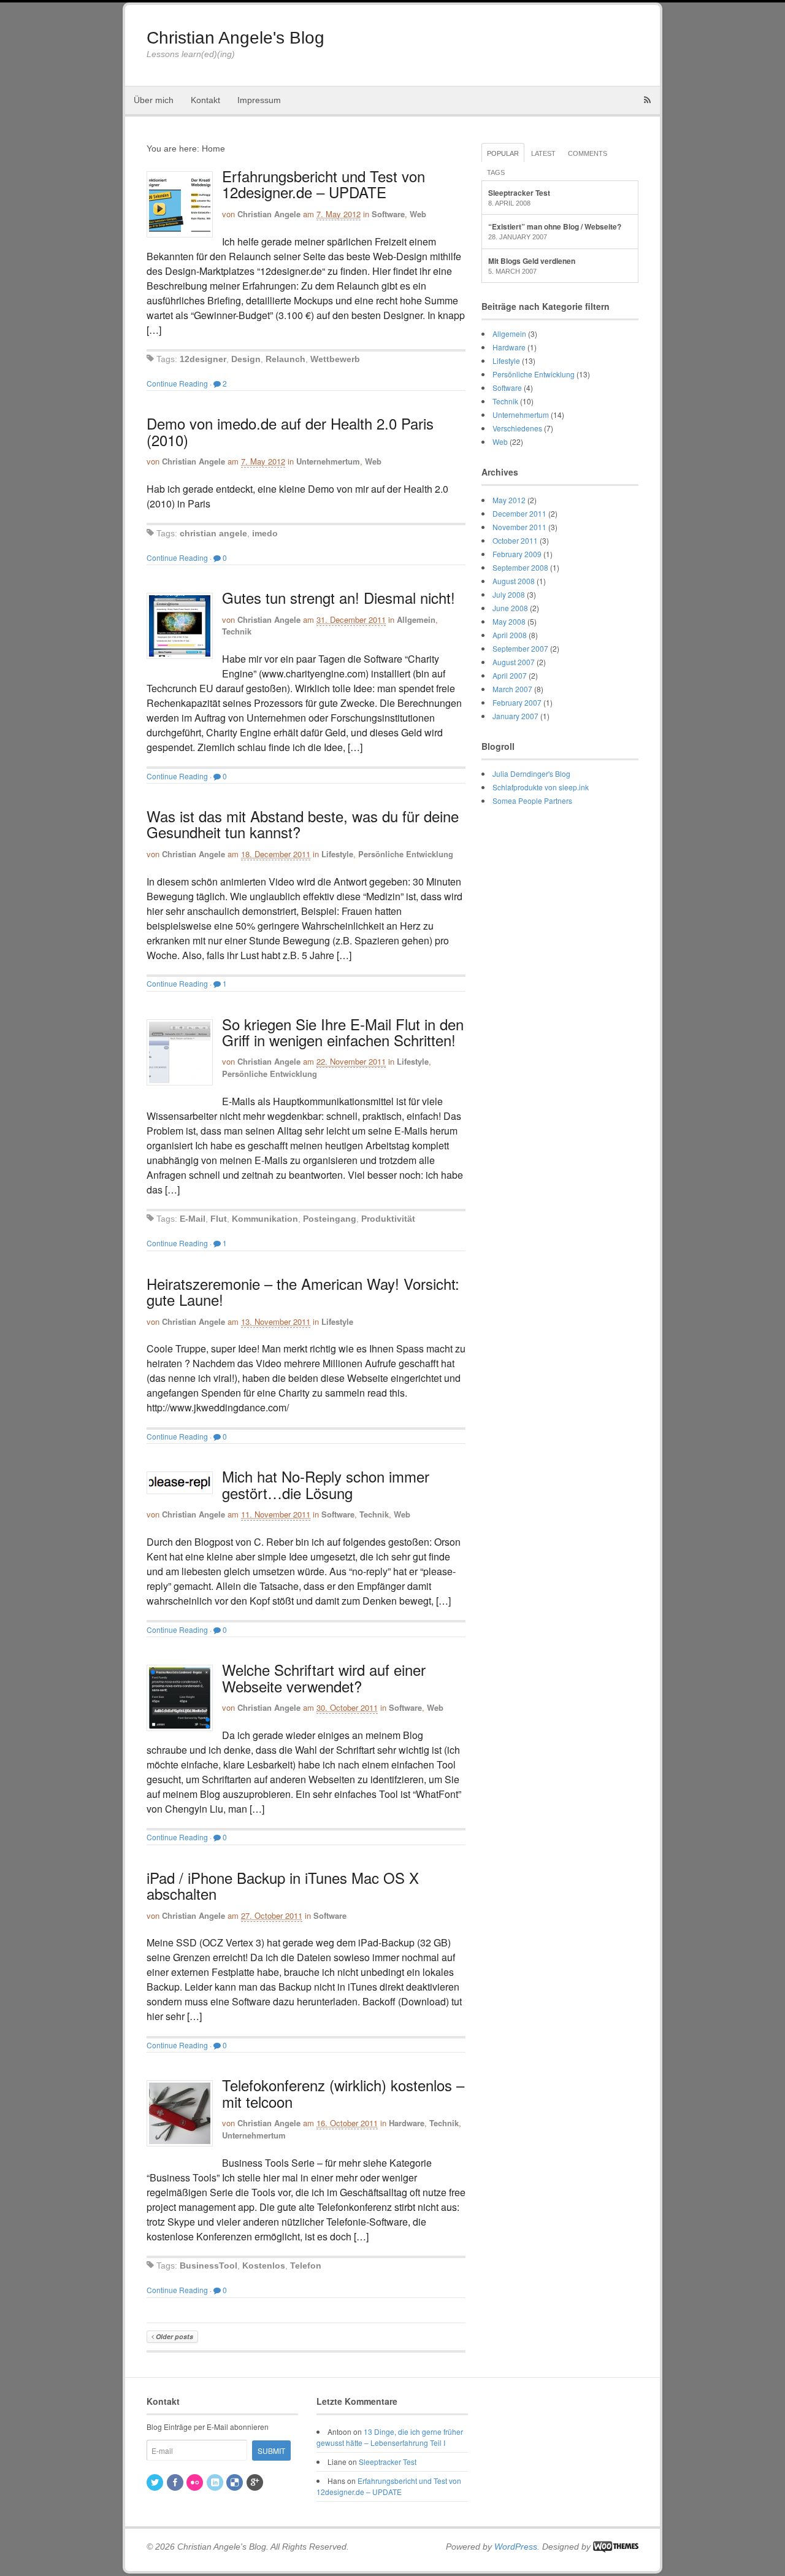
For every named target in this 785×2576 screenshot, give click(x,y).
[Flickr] (196, 2482)
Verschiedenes (517, 428)
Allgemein (416, 619)
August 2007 (514, 662)
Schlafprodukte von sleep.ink (541, 787)
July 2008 (509, 594)
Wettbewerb (335, 359)
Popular (503, 153)
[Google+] (256, 2482)
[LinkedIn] (216, 2482)
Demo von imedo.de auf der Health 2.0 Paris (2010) (290, 431)
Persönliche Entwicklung (406, 854)
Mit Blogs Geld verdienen (532, 261)
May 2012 (509, 500)
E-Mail (193, 1219)
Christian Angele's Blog (235, 38)
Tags (496, 172)
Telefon (306, 2266)
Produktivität (388, 1219)
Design (246, 359)
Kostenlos (264, 2266)
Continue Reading (177, 383)
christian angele (213, 533)
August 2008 (514, 581)
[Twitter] (156, 2482)
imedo (265, 533)
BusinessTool (209, 2266)
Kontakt (205, 100)
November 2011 (519, 527)
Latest (543, 153)
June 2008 (510, 608)
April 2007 (510, 675)
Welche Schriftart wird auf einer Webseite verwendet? (324, 1677)
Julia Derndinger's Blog (531, 773)
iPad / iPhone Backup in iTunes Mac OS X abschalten (283, 1885)
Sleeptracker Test (519, 193)
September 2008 (520, 567)
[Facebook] (176, 2482)
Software (388, 214)
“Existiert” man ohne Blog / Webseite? (555, 226)
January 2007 (515, 716)
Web (418, 214)
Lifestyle (337, 854)
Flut (219, 1219)
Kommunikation (265, 1219)
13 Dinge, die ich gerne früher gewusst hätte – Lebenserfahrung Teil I (390, 2437)
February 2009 (517, 554)
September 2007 (520, 648)
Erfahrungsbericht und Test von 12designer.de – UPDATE (324, 184)
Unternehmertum (328, 461)
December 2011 (519, 513)
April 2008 (510, 635)
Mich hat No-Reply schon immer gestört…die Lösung (326, 1484)
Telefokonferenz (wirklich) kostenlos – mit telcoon (343, 2093)
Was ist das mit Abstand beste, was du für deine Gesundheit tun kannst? (303, 824)
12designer (203, 359)
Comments (588, 153)
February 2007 (517, 702)
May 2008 (509, 621)
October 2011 (515, 540)
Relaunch (285, 359)
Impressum (259, 100)
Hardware (407, 2123)
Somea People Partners (532, 800)
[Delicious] (235, 2482)
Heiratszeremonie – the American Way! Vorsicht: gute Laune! (303, 1291)
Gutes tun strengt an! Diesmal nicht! (339, 597)
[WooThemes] (616, 2547)
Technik (237, 631)
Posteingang (330, 1219)
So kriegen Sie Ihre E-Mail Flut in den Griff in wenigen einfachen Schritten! (343, 1032)
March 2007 (512, 689)
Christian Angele (269, 214)
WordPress (516, 2547)
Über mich (154, 100)
